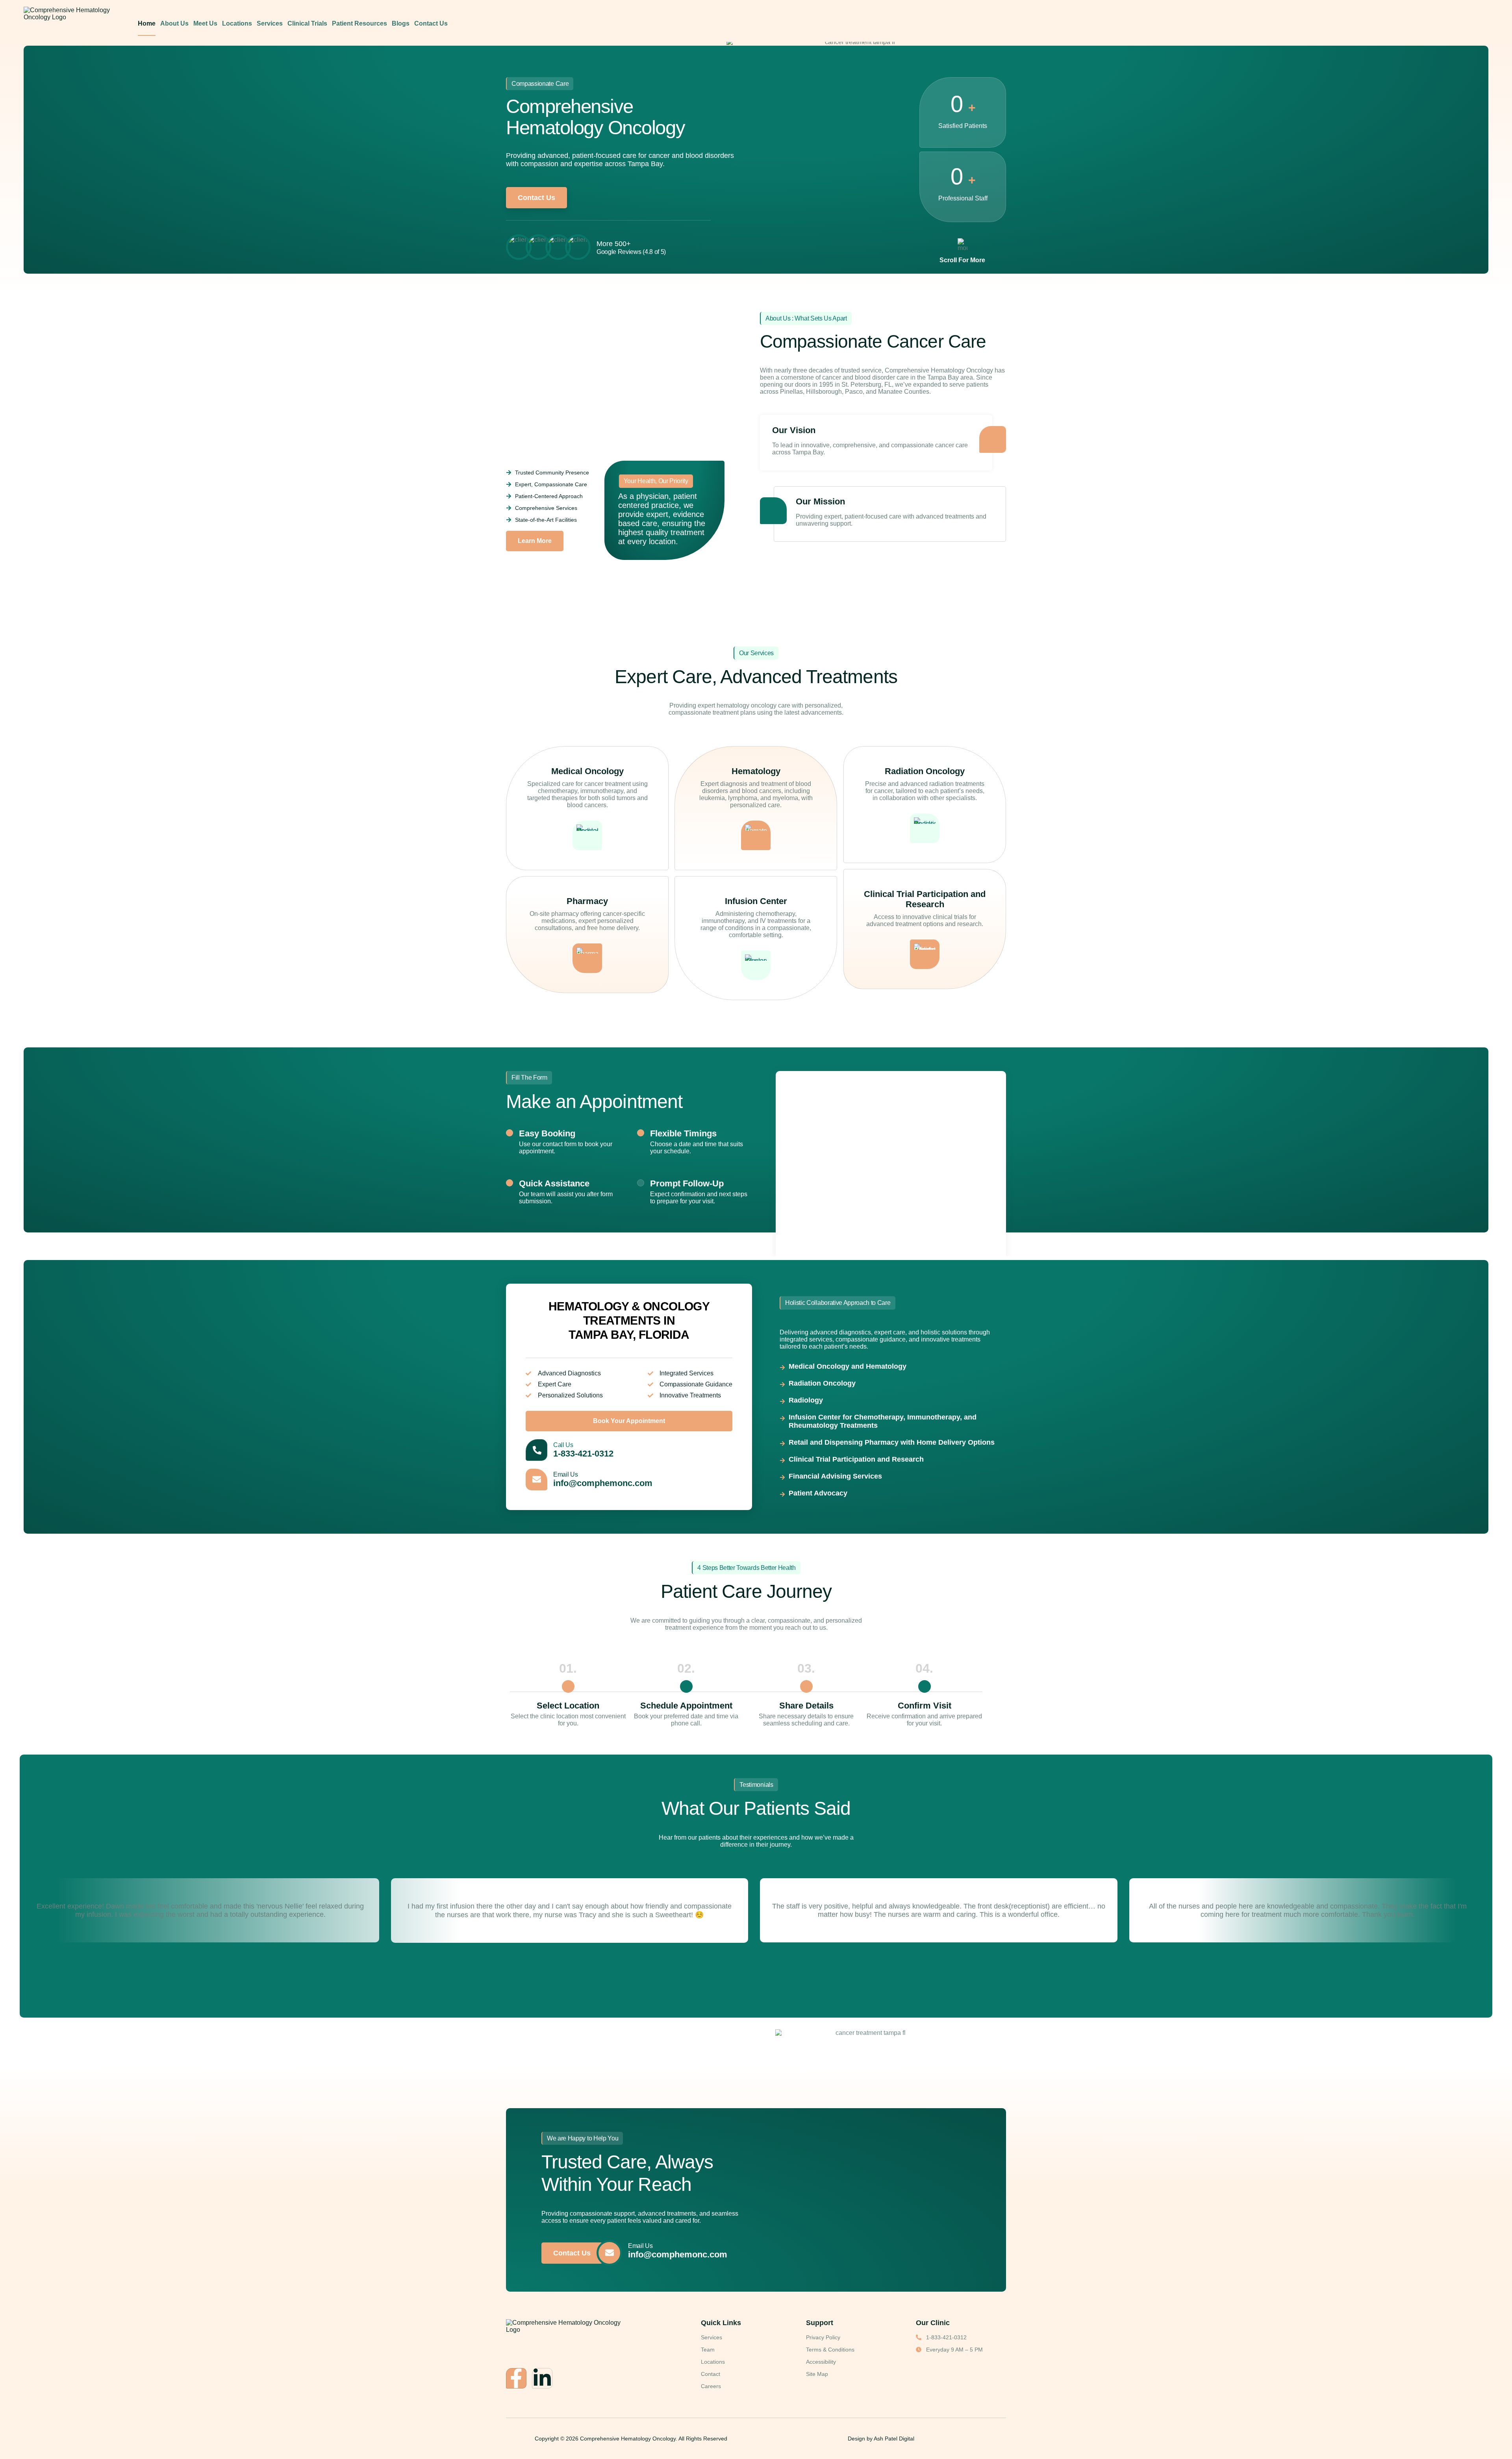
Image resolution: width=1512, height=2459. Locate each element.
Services (270, 23)
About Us (174, 23)
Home (147, 23)
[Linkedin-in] (542, 2378)
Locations (237, 23)
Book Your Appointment (629, 1421)
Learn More (535, 541)
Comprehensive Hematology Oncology (628, 2439)
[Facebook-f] (516, 2378)
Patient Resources (359, 23)
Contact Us (431, 23)
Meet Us (205, 23)
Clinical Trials (307, 23)
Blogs (401, 23)
